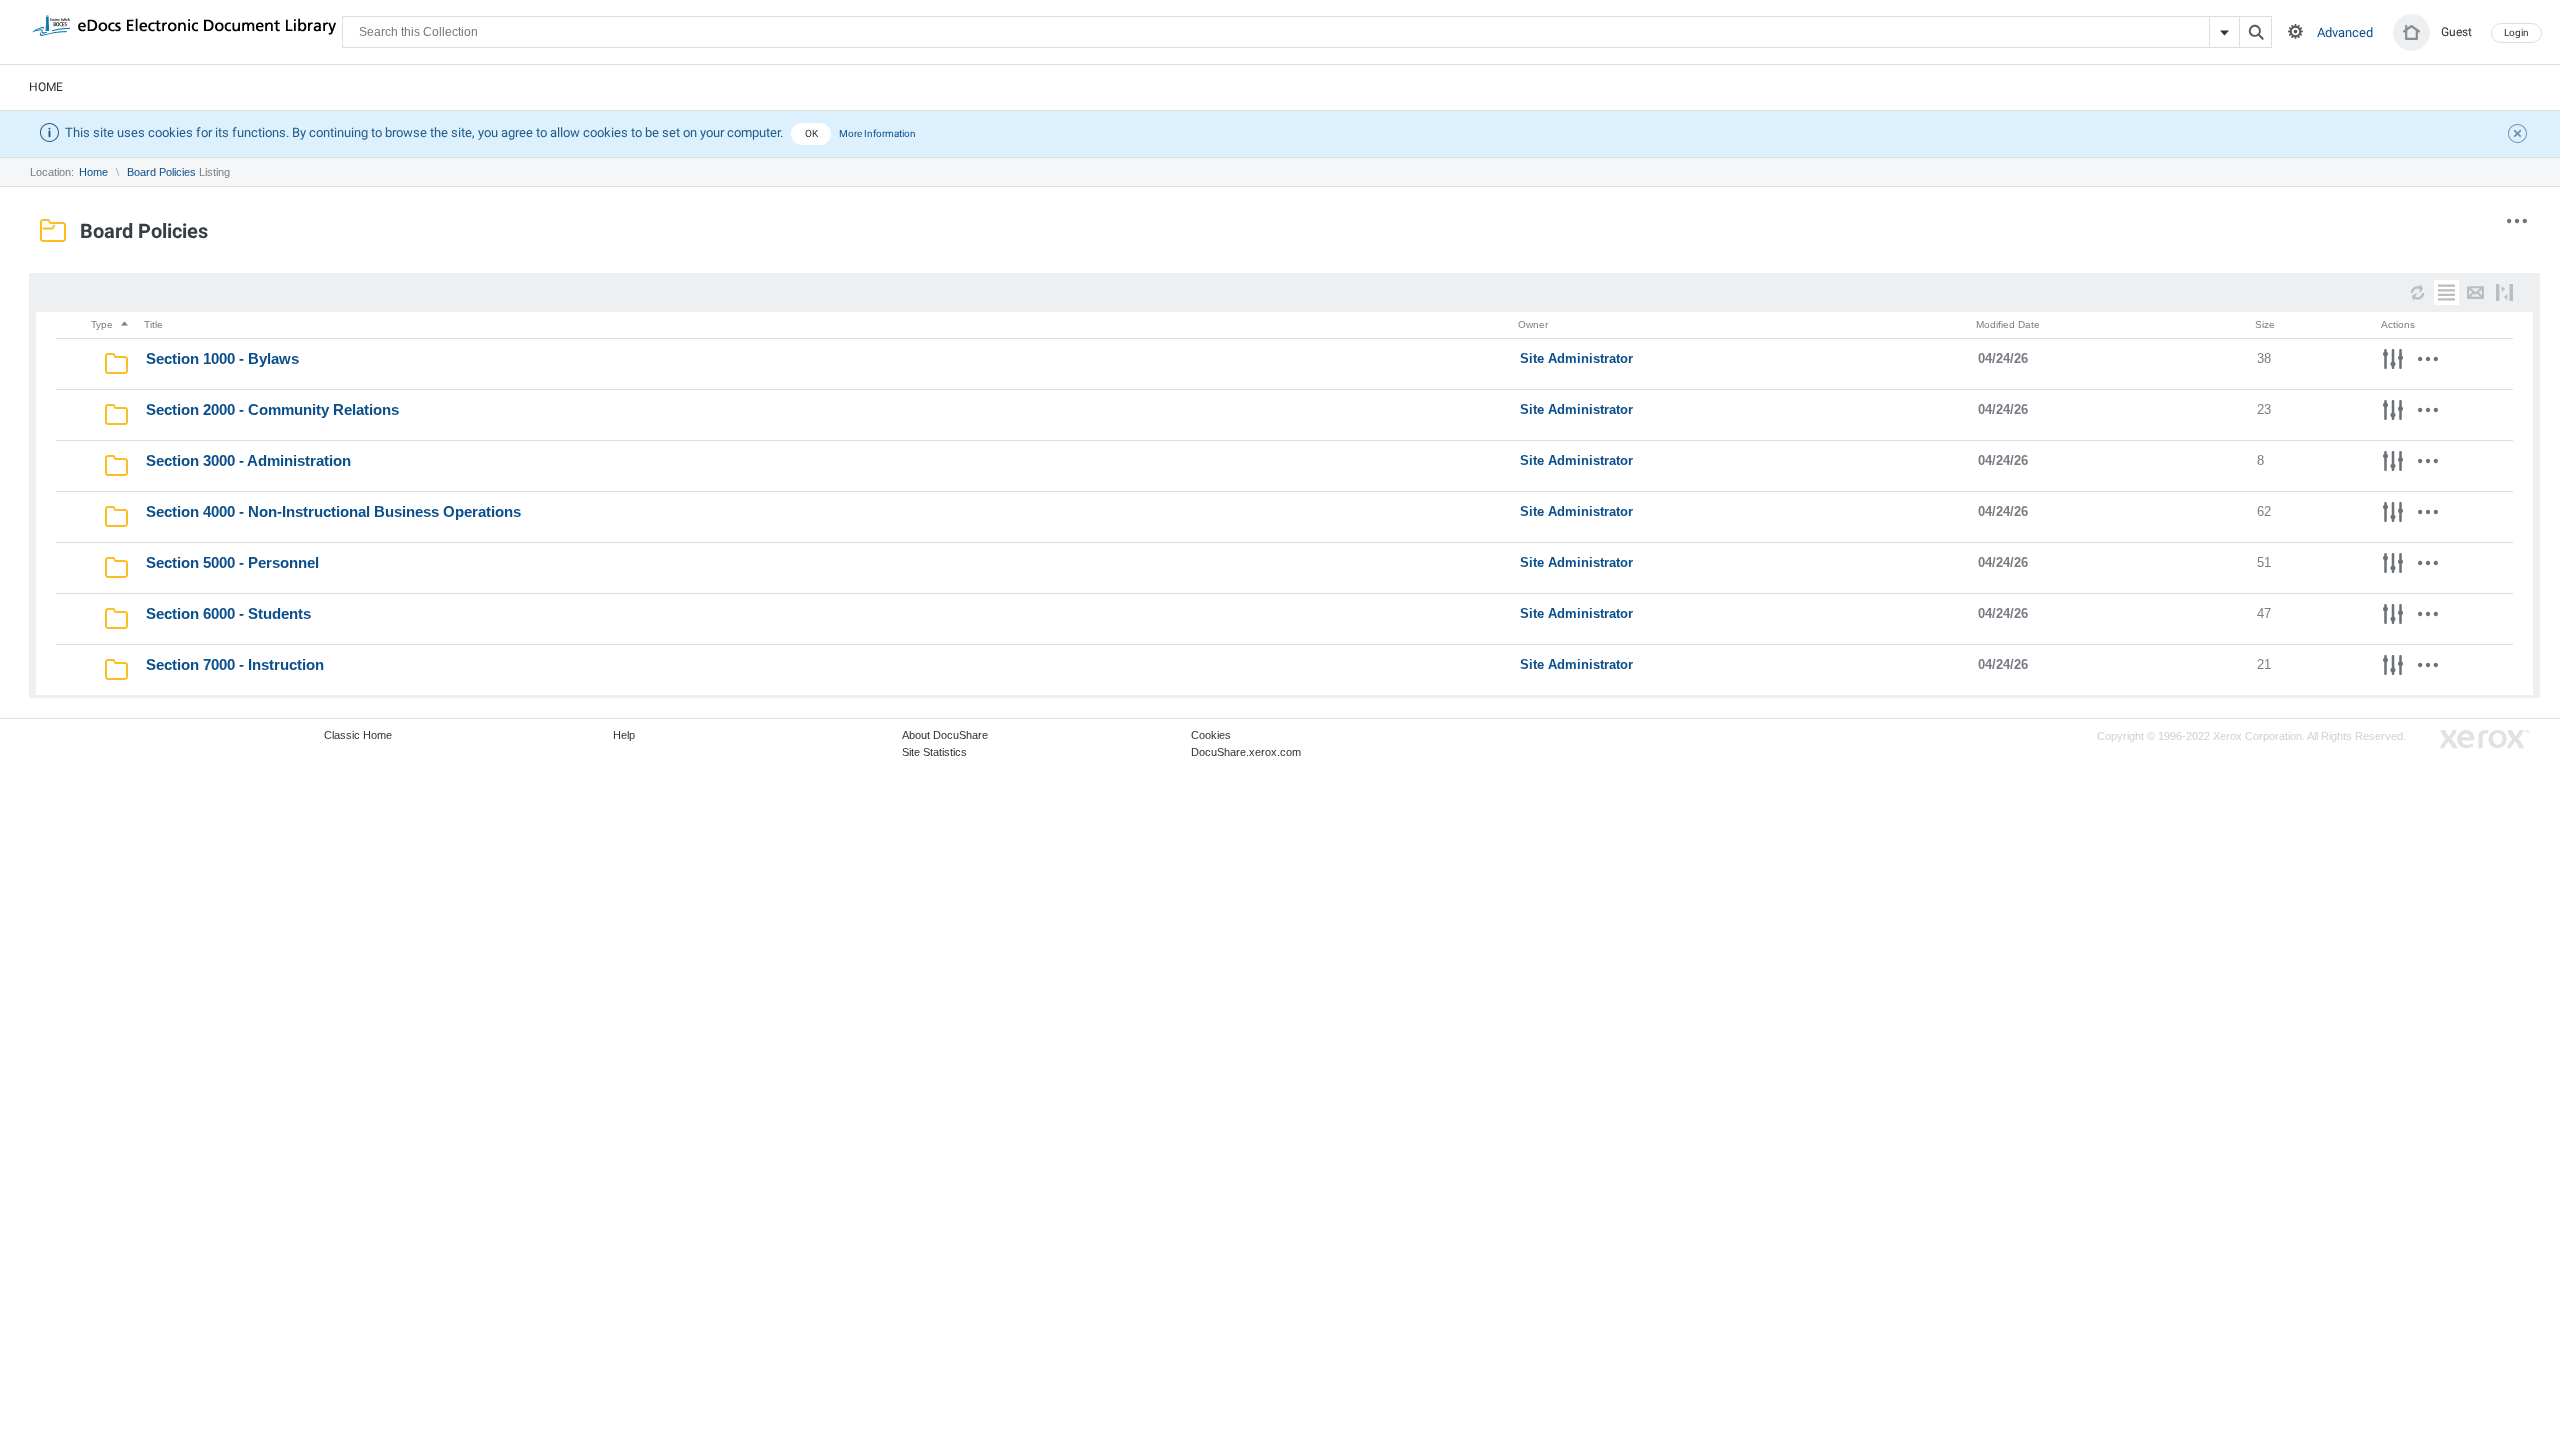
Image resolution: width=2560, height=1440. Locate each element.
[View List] (2446, 292)
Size (2265, 324)
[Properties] (2393, 362)
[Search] (2255, 32)
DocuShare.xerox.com (1246, 752)
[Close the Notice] (2520, 136)
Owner (1533, 324)
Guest (2456, 32)
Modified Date (2008, 324)
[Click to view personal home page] (2411, 32)
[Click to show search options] (2295, 31)
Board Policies (161, 172)
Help (624, 735)
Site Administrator (1576, 358)
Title (153, 324)
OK (811, 133)
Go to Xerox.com (2485, 739)
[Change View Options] (2504, 292)
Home (46, 87)
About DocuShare (945, 735)
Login (2516, 32)
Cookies (1211, 735)
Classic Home (358, 735)
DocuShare (184, 31)
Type (103, 324)
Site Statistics (934, 752)
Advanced (2345, 32)
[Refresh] (2417, 292)
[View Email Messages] (2475, 292)
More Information (877, 133)
